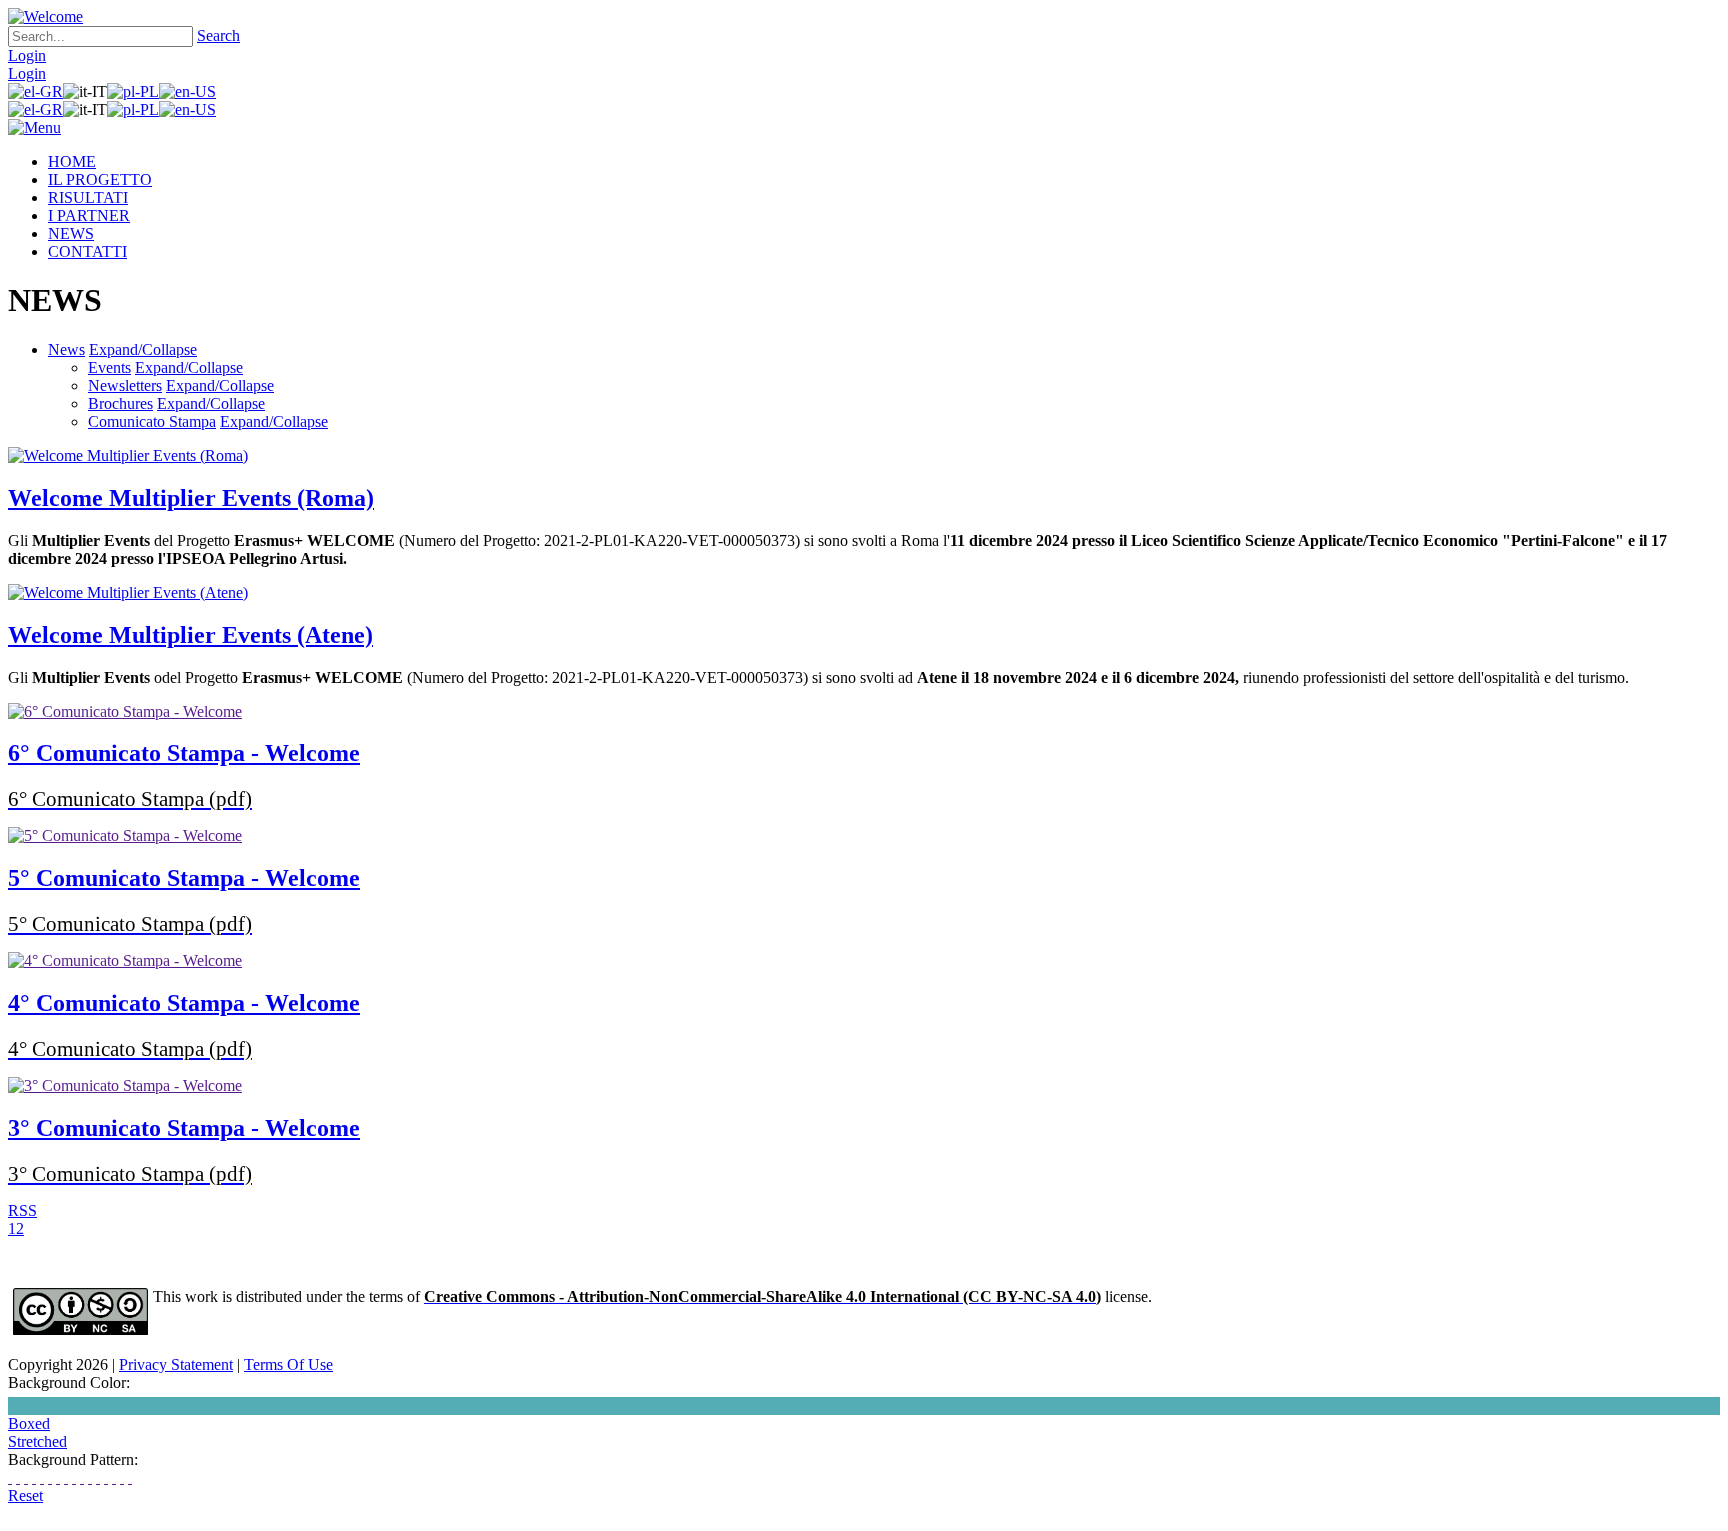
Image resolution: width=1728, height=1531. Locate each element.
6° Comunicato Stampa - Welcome (184, 753)
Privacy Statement (176, 1364)
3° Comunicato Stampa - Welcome (184, 1128)
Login (27, 55)
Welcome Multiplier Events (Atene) (190, 635)
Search (218, 35)
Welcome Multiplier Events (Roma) (191, 498)
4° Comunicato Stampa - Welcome (184, 1003)
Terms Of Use (288, 1364)
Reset (25, 1495)
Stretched (37, 1441)
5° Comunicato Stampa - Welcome (184, 878)
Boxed (29, 1423)
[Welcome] (45, 16)
